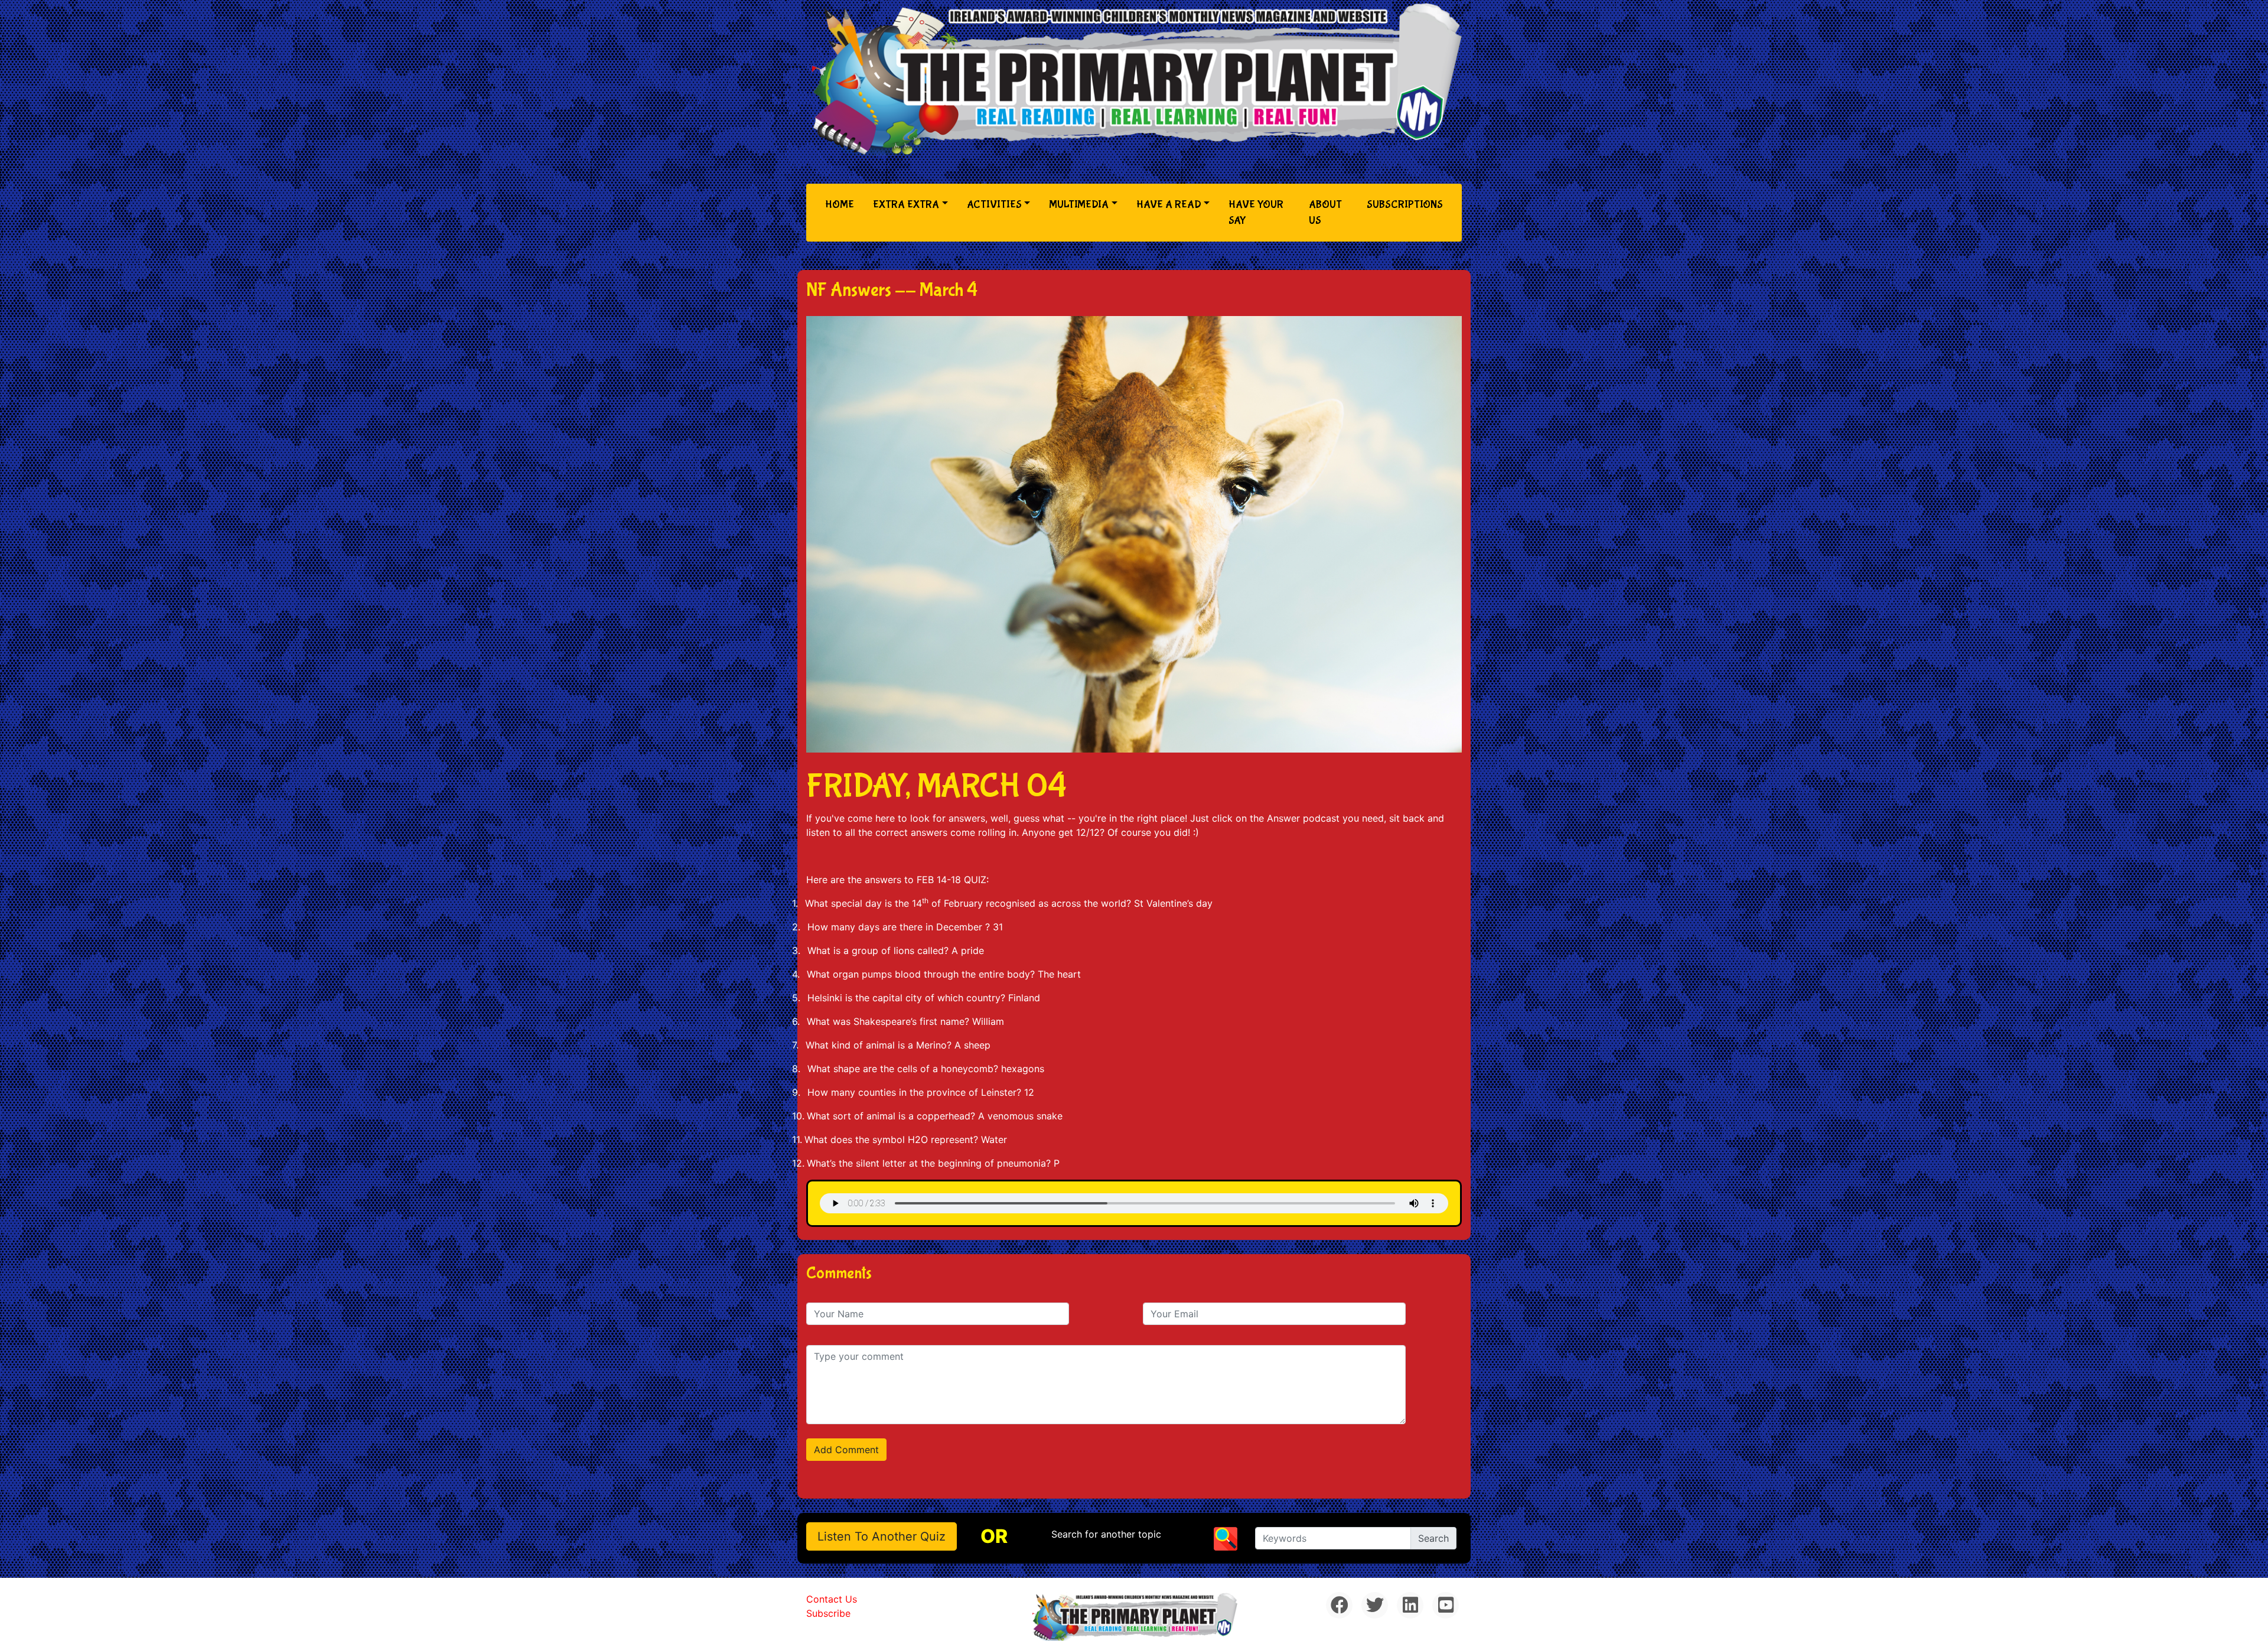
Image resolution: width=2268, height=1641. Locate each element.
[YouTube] (1446, 1605)
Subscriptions (1405, 205)
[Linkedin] (1410, 1605)
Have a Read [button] (1169, 205)
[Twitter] (1375, 1605)
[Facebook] (1339, 1605)
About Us (1325, 213)
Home (842, 204)
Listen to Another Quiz (882, 1536)
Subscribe (828, 1613)
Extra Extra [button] (906, 205)
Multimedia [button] (1079, 205)
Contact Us (832, 1599)
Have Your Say (1256, 213)
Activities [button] (994, 205)
